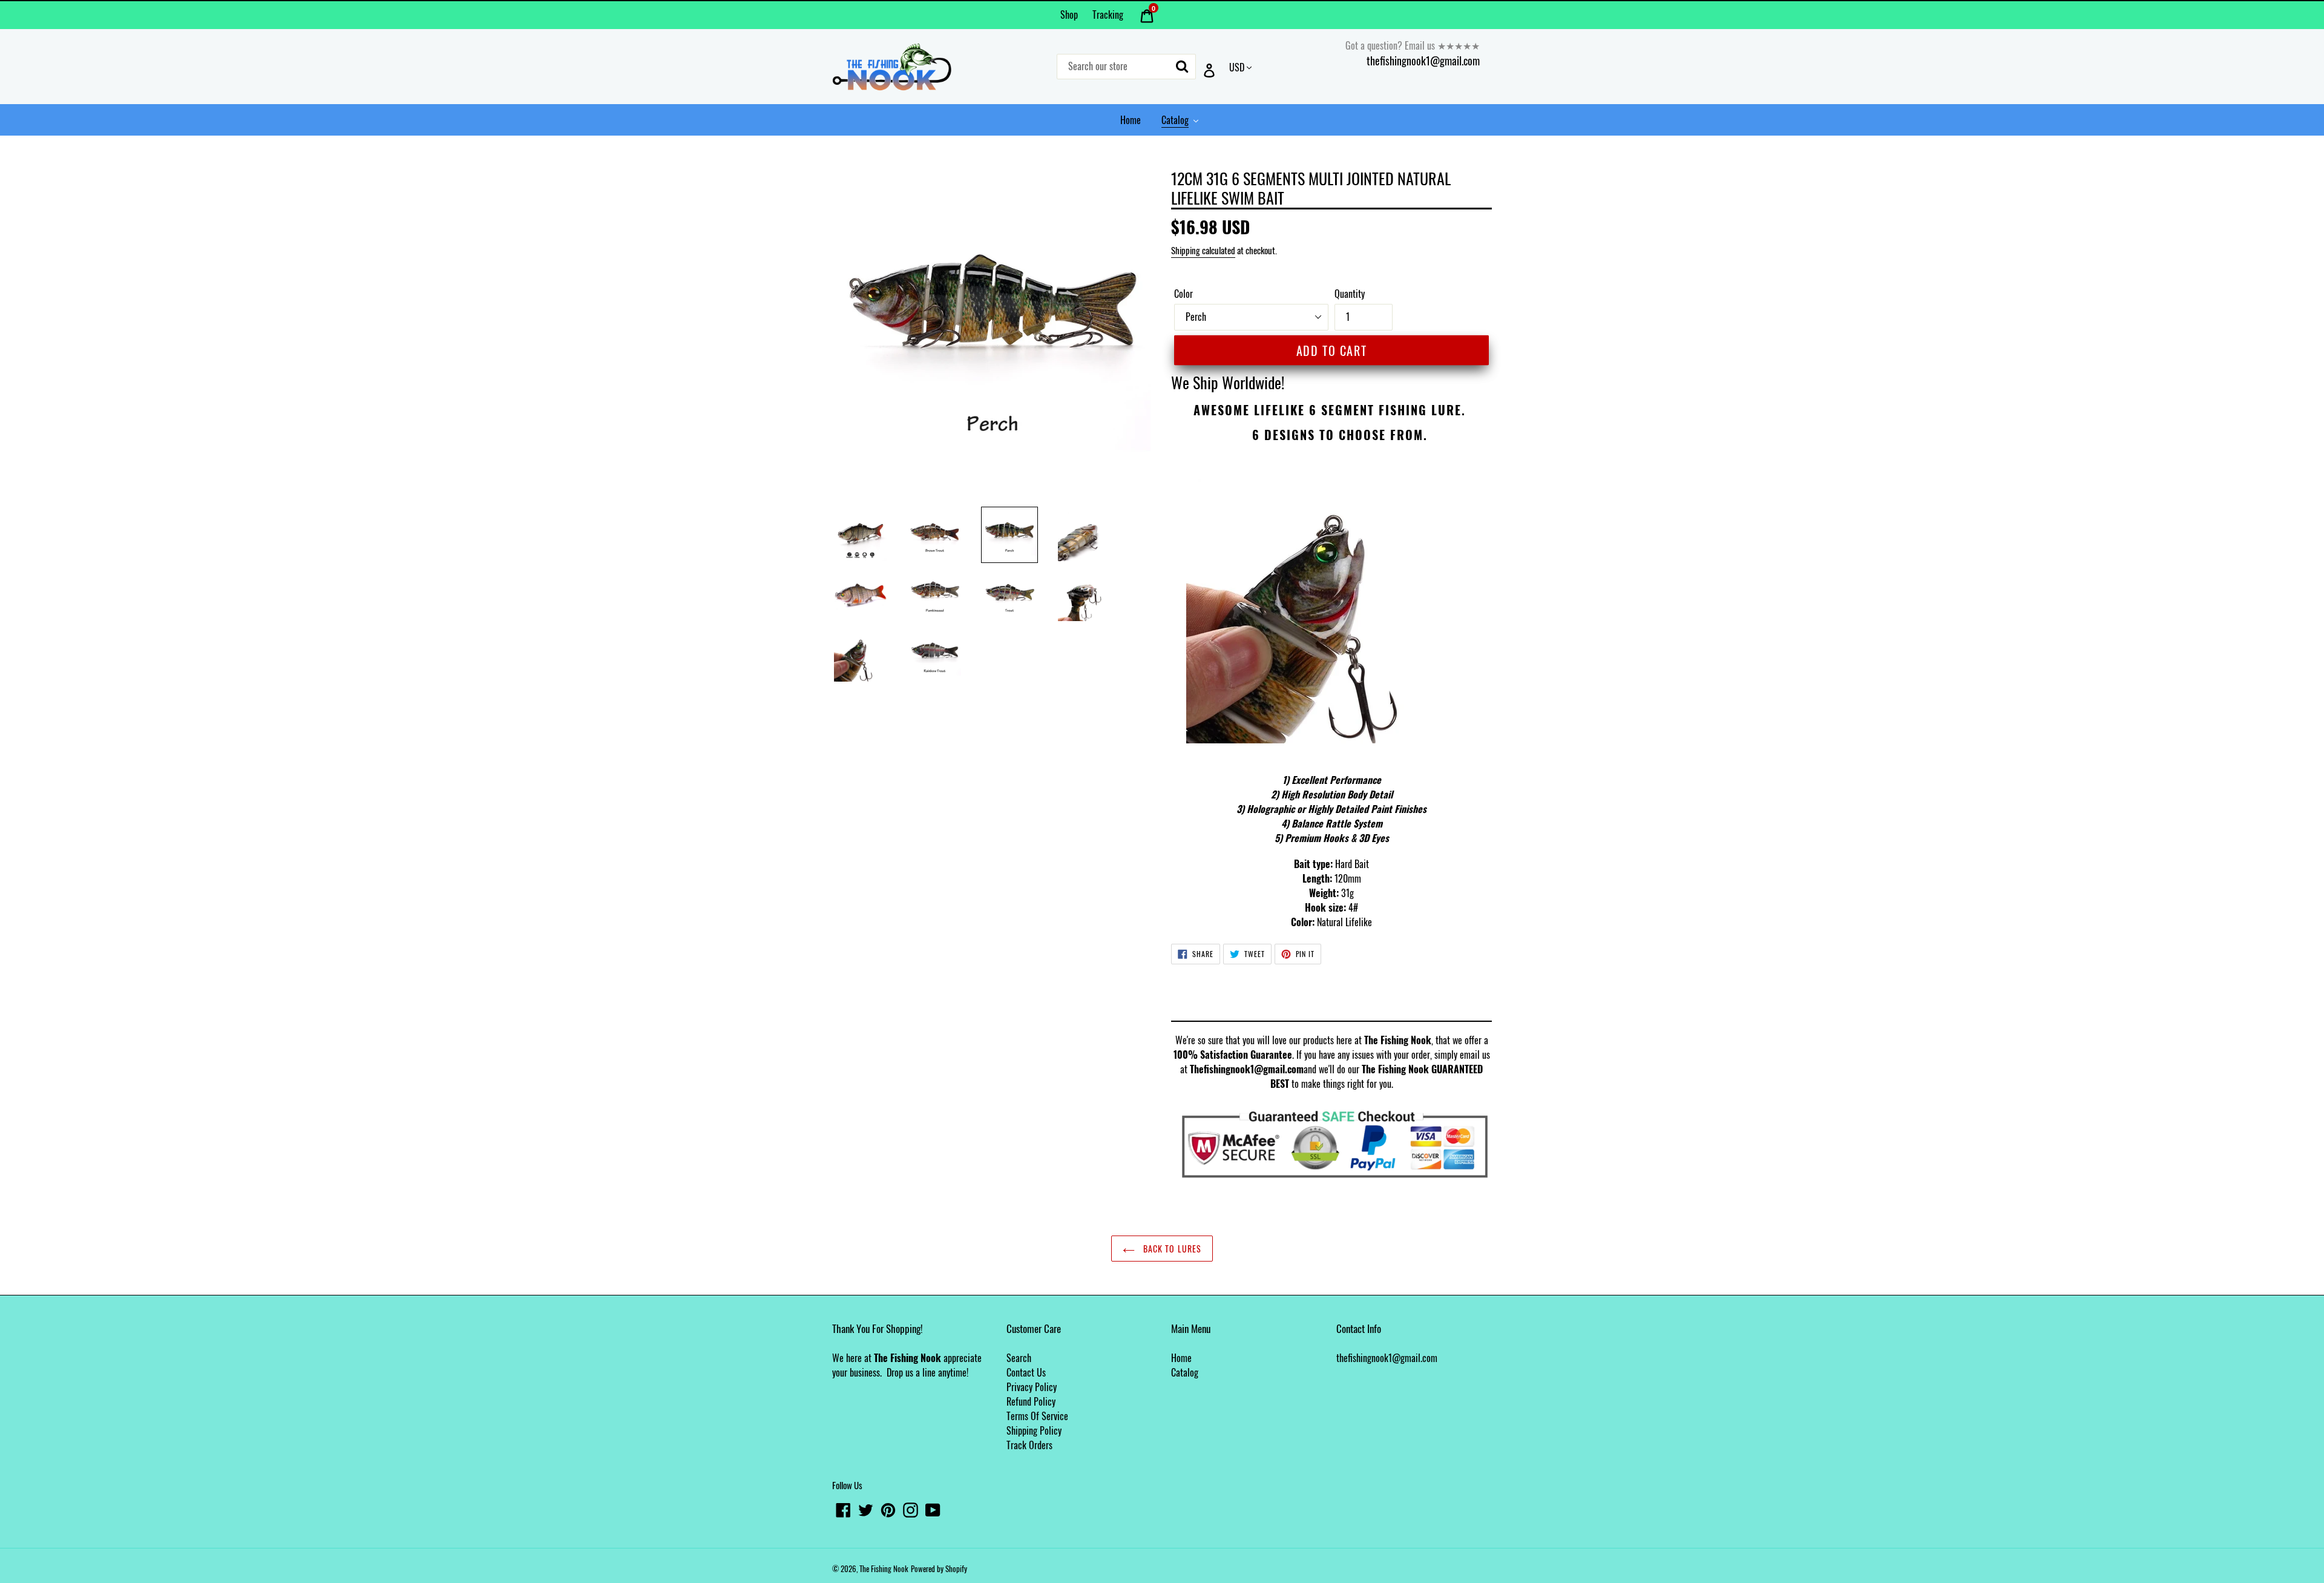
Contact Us (1026, 1372)
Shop (1069, 15)
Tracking (1108, 15)
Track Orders (1029, 1445)
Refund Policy (1031, 1401)
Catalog (1185, 1372)
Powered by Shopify (939, 1568)
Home (1181, 1358)
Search (1019, 1358)
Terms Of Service (1037, 1416)
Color (1183, 294)
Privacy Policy (1032, 1387)
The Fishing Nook (884, 1568)
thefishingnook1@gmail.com (1423, 61)
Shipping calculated (1203, 250)
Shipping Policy (1034, 1430)
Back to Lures (1171, 1249)
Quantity (1350, 294)
